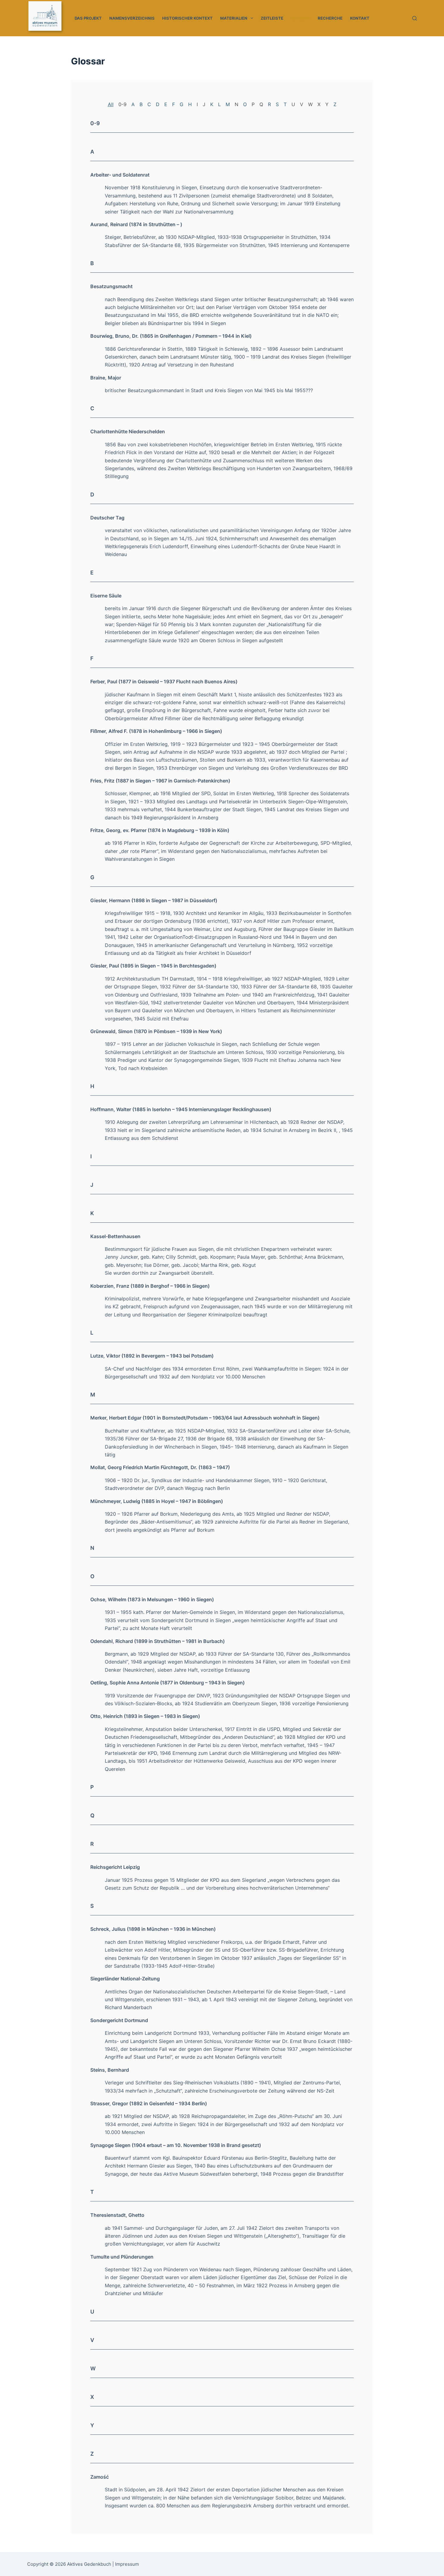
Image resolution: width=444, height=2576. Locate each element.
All (111, 104)
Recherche (330, 18)
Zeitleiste (272, 18)
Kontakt (360, 18)
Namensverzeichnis (132, 18)
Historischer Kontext (187, 18)
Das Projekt (88, 18)
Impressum (127, 2564)
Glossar (301, 18)
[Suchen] (415, 18)
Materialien (234, 18)
